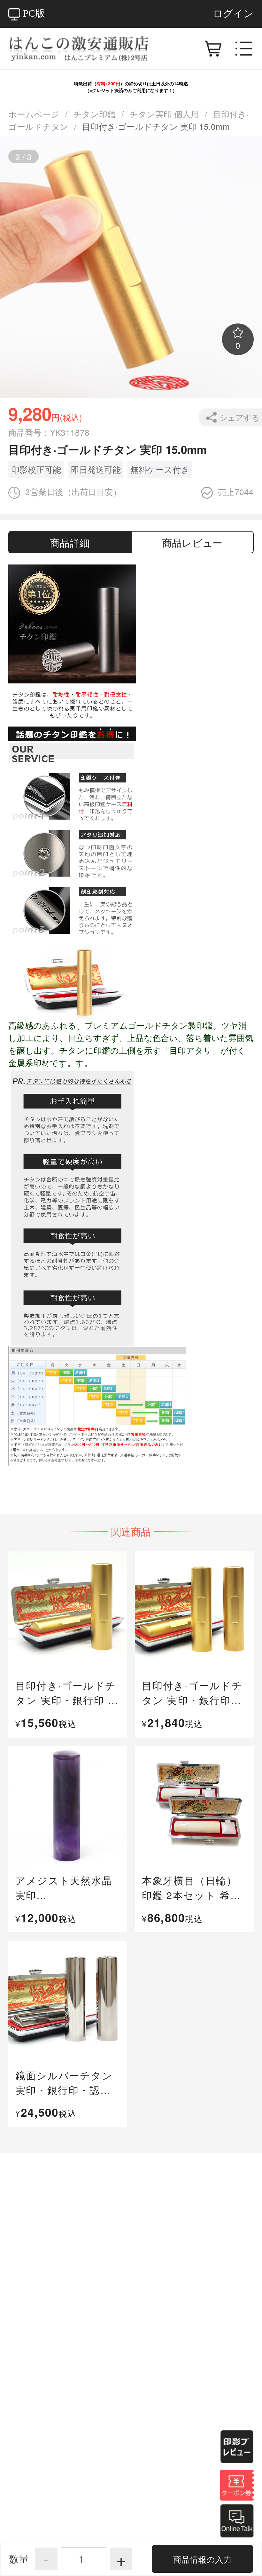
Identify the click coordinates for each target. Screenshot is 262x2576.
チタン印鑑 (94, 114)
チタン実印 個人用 (164, 114)
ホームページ (34, 114)
